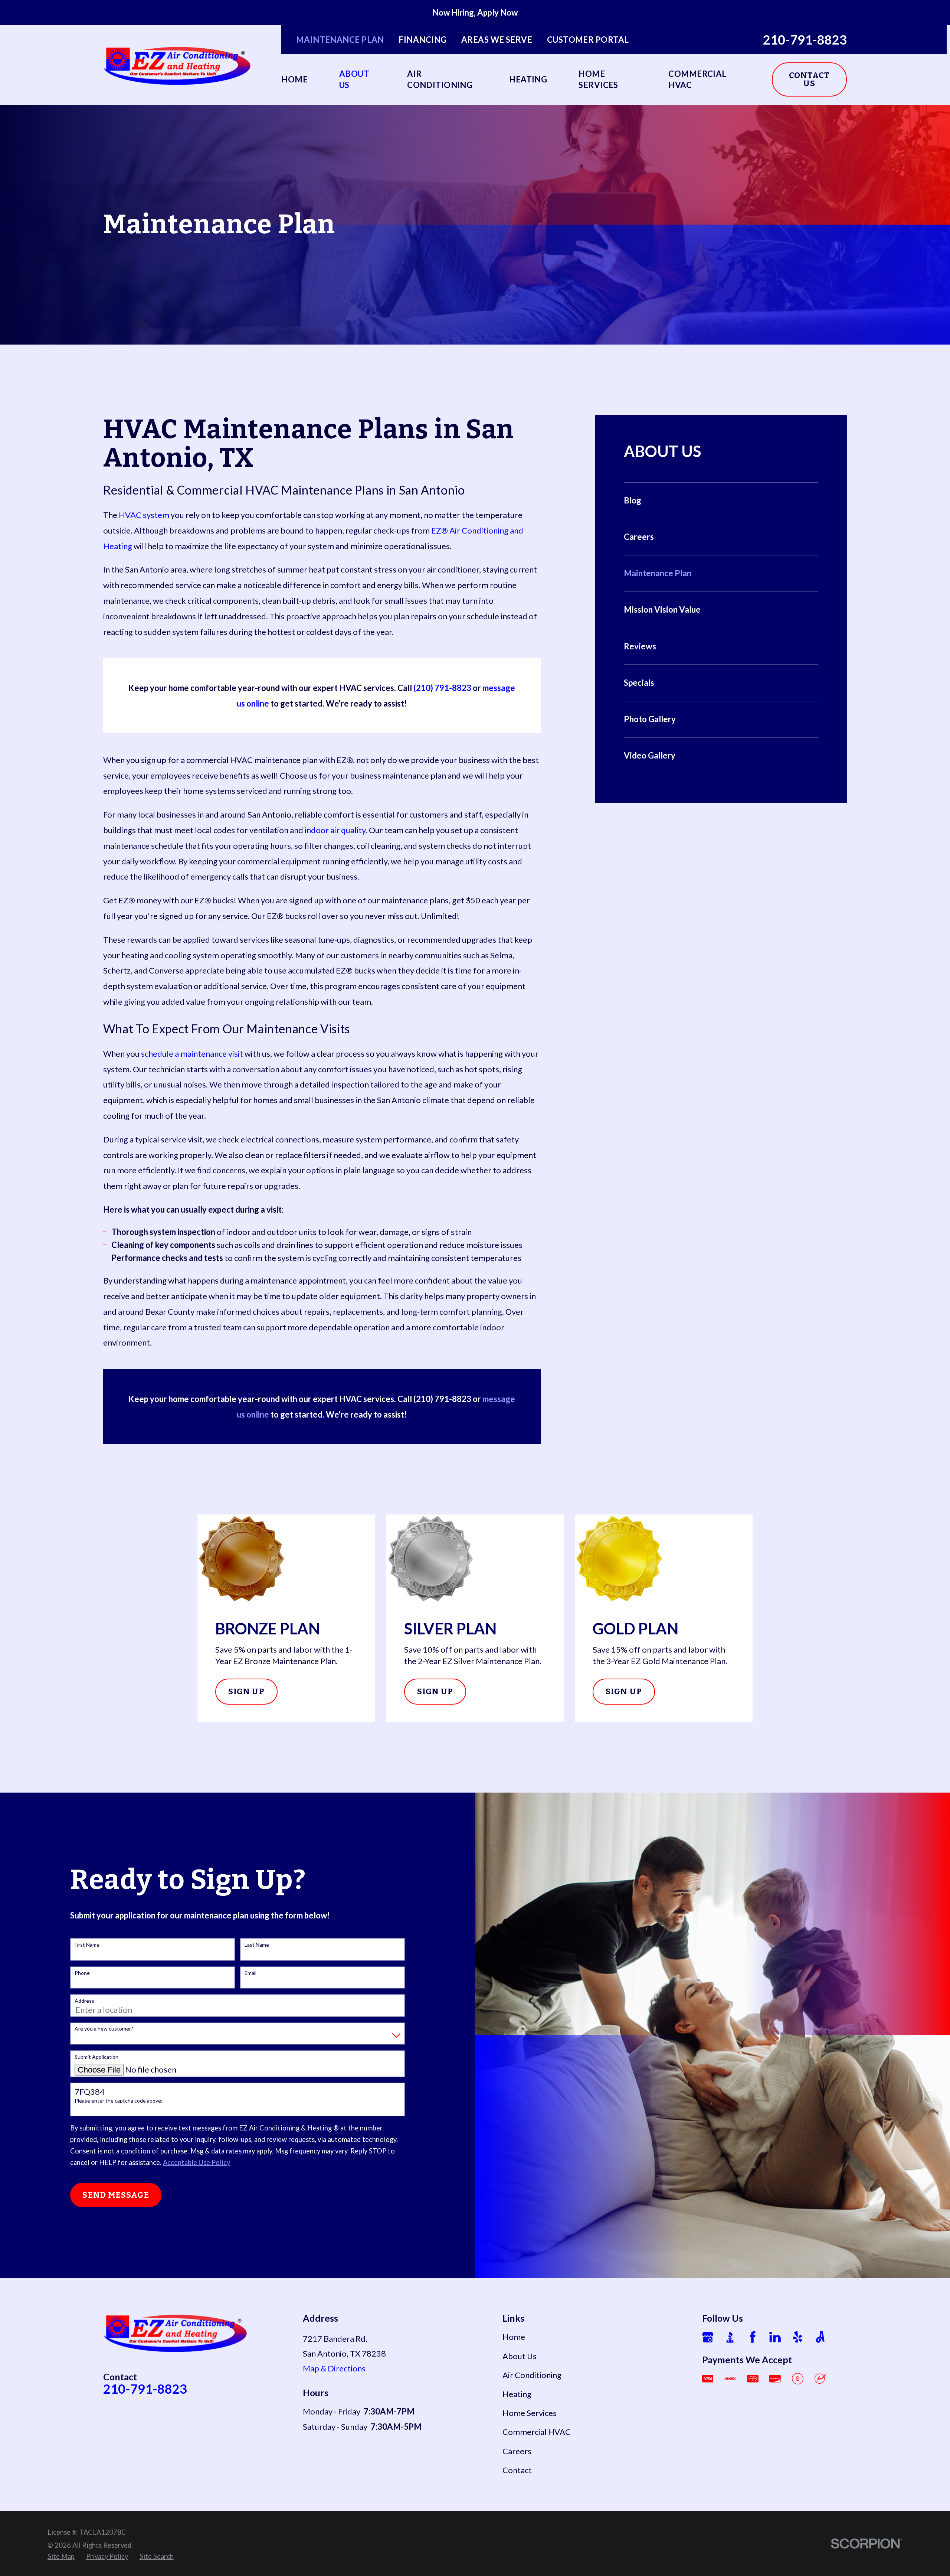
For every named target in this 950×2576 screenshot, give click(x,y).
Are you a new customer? (104, 2029)
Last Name (257, 1945)
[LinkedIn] (775, 2337)
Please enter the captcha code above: (119, 2101)
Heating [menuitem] (528, 79)
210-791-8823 (805, 40)
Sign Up (246, 1691)
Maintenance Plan (340, 40)
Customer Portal (588, 40)
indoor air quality (335, 830)
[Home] (177, 65)
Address (84, 2001)
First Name (87, 1945)
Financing (422, 40)
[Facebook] (753, 2337)
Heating (517, 2394)
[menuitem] (721, 501)
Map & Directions (334, 2368)
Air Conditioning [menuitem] (440, 79)
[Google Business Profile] (708, 2337)
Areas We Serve (497, 40)
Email (250, 1973)
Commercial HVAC (537, 2432)
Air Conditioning (532, 2375)
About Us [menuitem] (354, 79)
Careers (517, 2451)
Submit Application (96, 2057)
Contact (517, 2470)
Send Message (116, 2195)
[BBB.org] (730, 2337)
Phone (82, 1973)
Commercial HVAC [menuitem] (697, 79)
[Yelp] (798, 2337)
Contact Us (810, 79)
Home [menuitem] (294, 79)
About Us (520, 2356)
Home (514, 2337)
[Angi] (820, 2337)
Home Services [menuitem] (598, 79)
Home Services (530, 2413)
